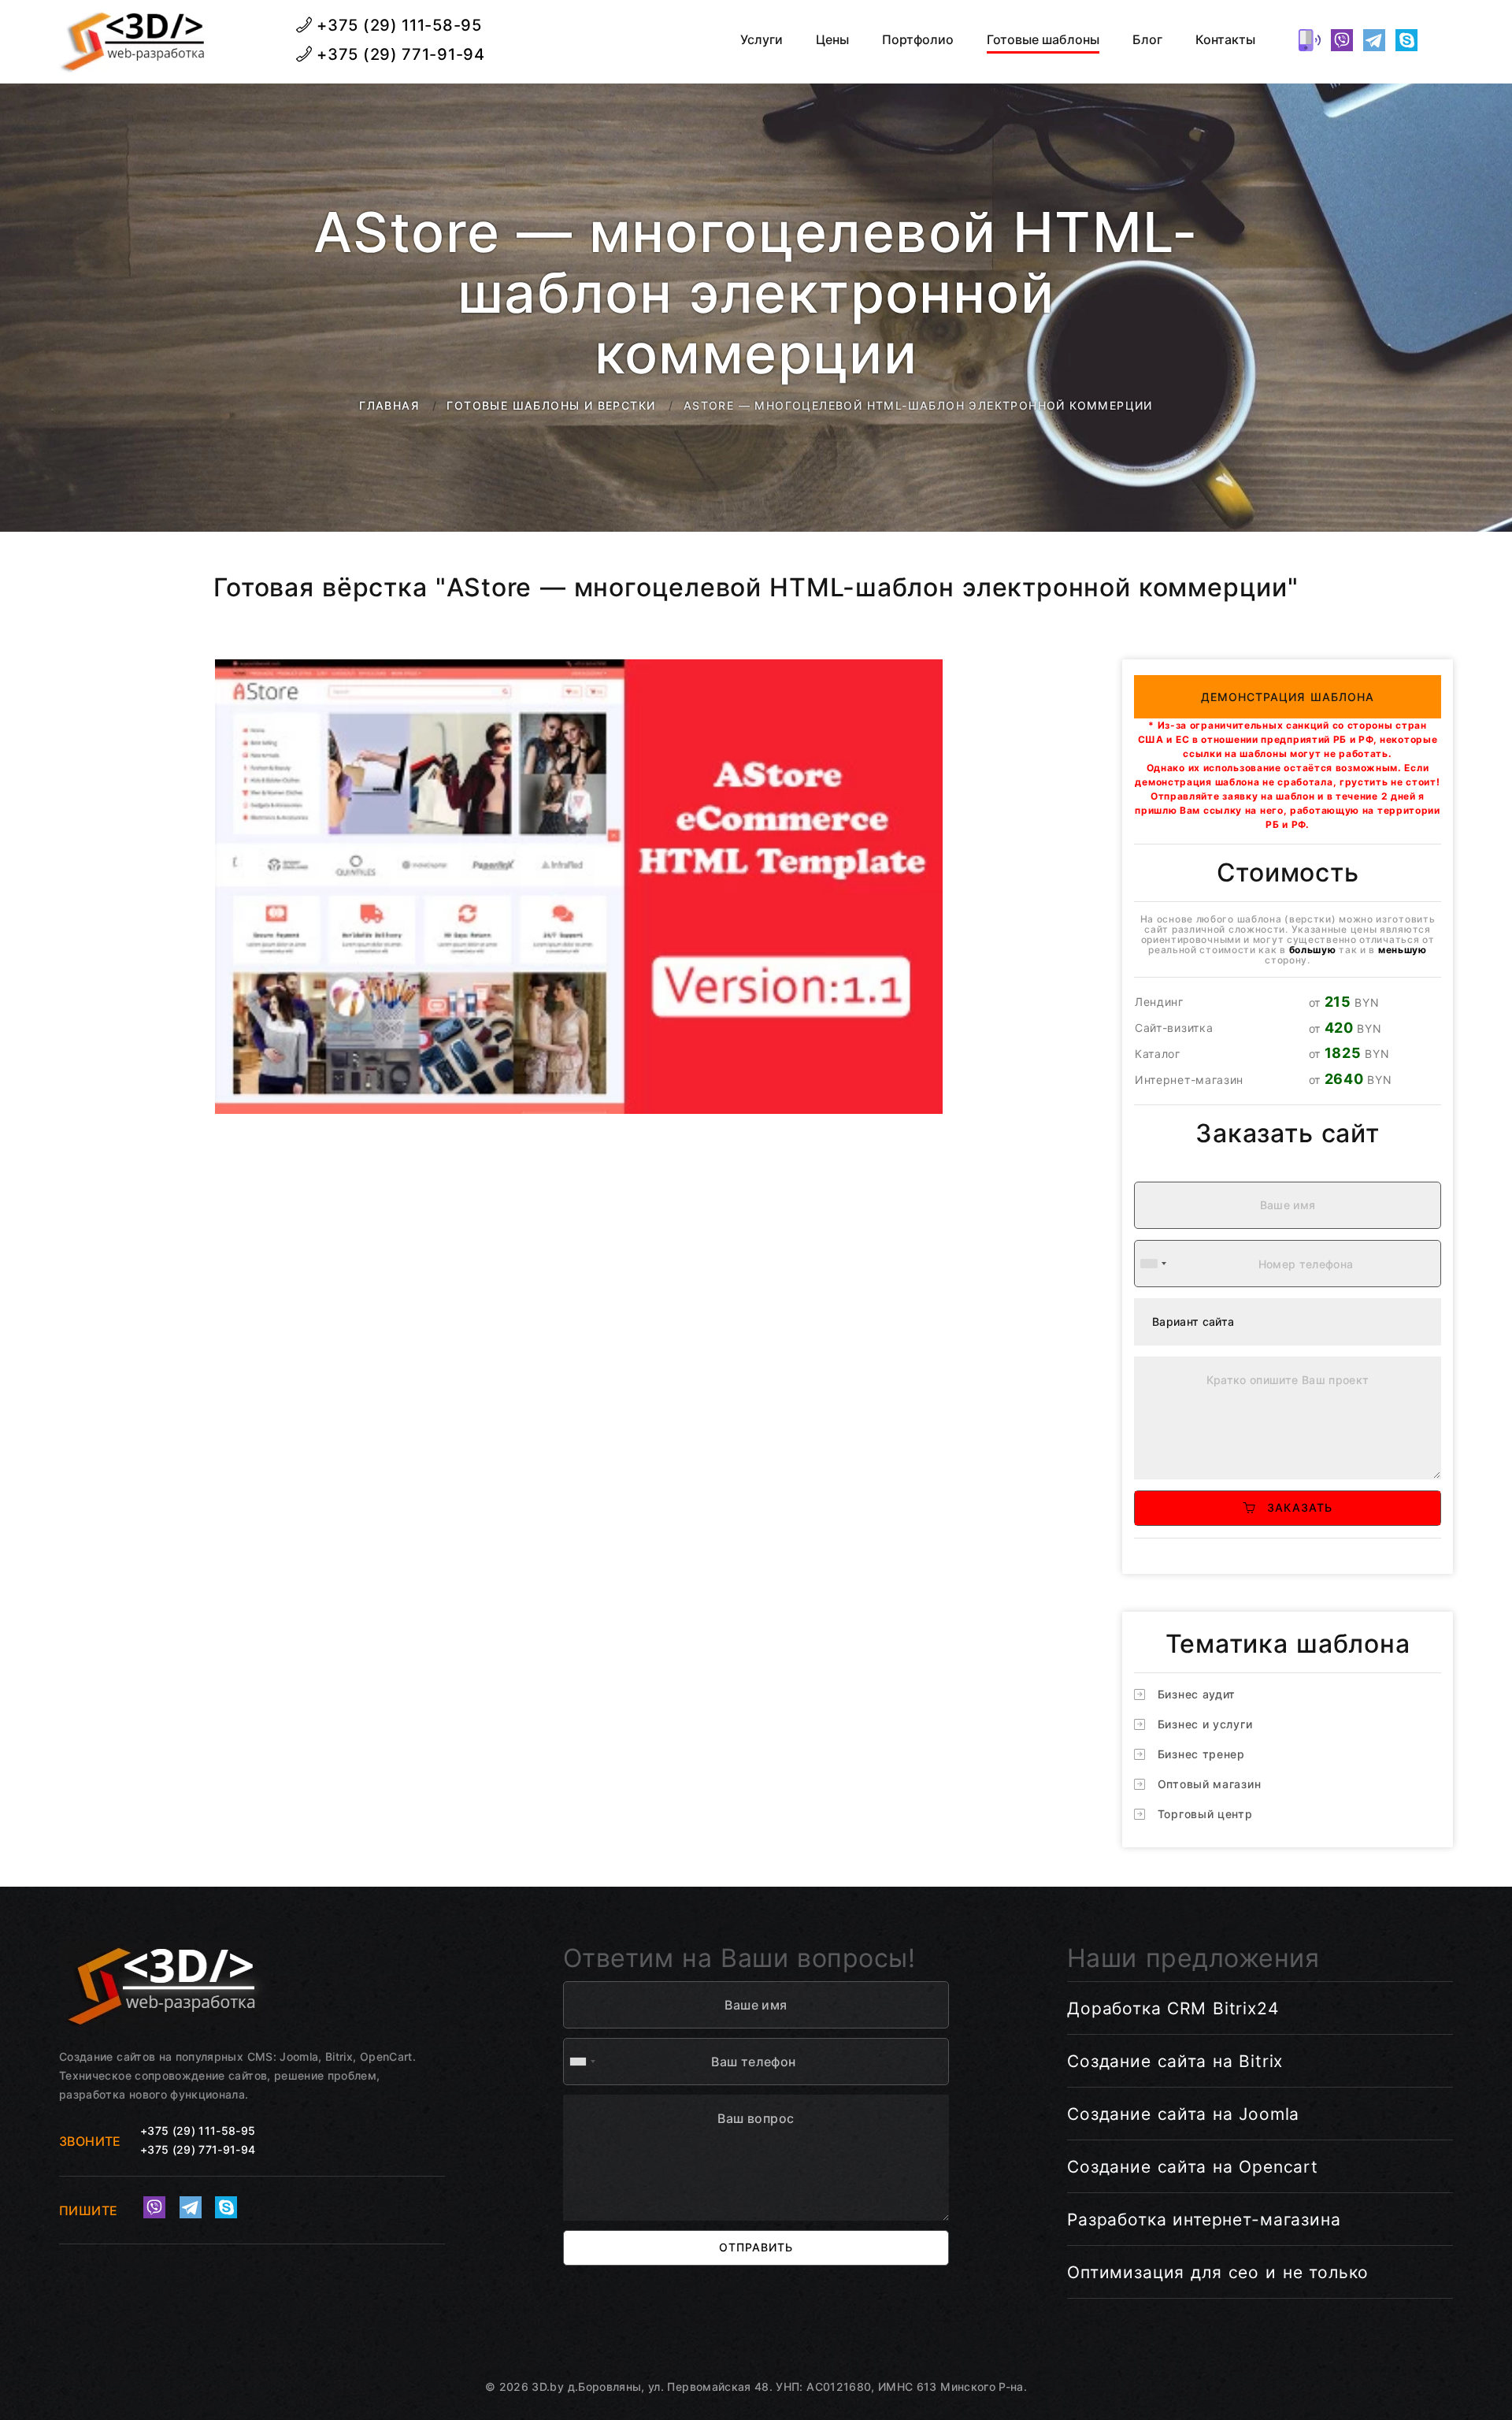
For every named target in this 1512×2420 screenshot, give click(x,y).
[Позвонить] (1310, 40)
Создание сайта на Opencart (1193, 2167)
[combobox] (1153, 1264)
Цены (832, 40)
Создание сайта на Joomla (1183, 2114)
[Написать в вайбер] (1342, 40)
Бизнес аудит (1197, 1694)
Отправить (756, 2247)
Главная (389, 405)
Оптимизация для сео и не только (1218, 2272)
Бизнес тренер (1201, 1754)
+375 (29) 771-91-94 (399, 54)
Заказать (1294, 1507)
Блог (1147, 40)
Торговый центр (1205, 1814)
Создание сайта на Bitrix (1175, 2061)
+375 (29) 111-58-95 (397, 25)
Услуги (762, 40)
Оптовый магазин (1210, 1784)
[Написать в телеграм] (1374, 40)
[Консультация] (1439, 40)
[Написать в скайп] (1406, 40)
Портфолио (918, 40)
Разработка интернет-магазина (1204, 2220)
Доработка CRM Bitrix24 (1173, 2008)
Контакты (1225, 40)
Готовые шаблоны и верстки (551, 405)
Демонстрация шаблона (1288, 697)
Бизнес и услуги (1205, 1724)
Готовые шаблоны (1043, 40)
